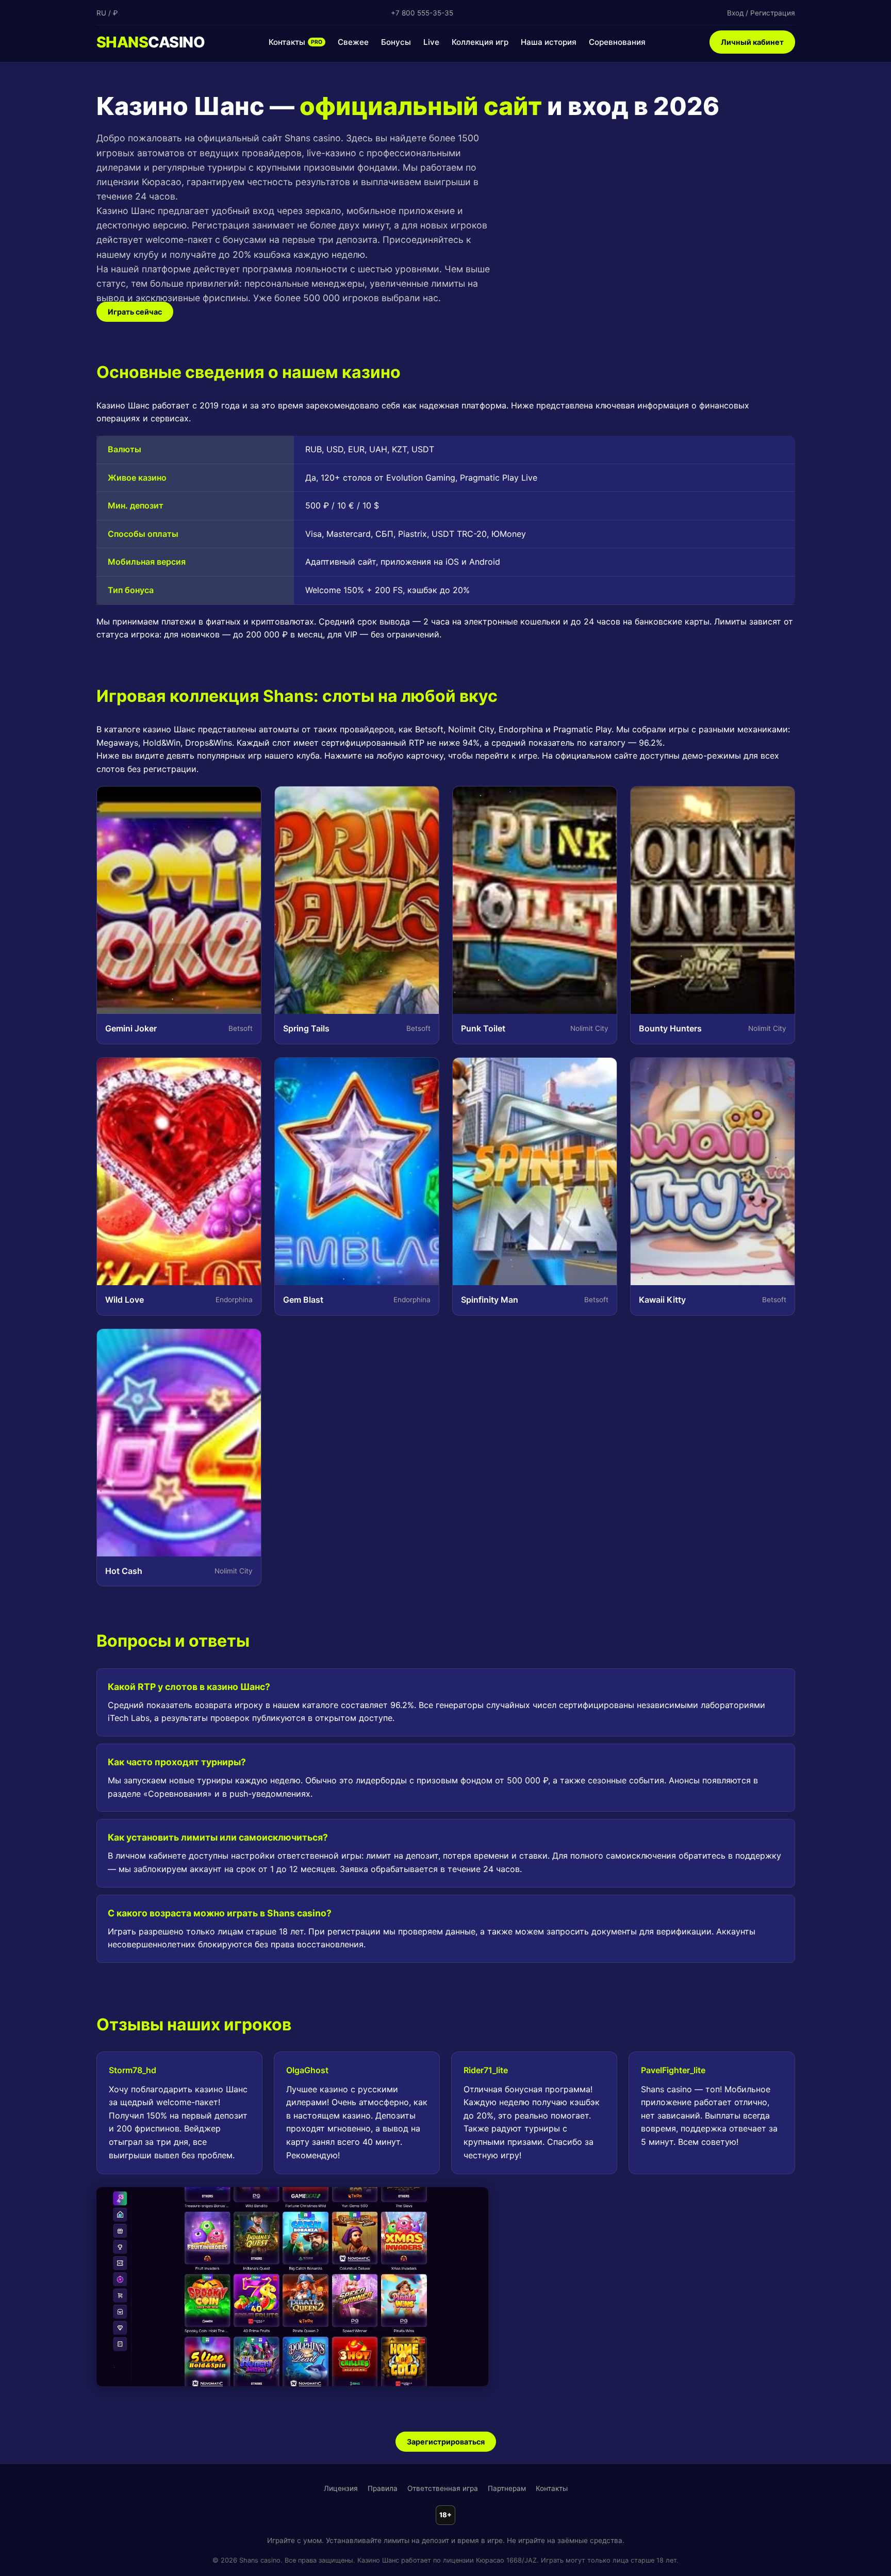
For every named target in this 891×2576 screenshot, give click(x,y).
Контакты (295, 42)
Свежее (353, 42)
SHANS (151, 42)
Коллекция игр (480, 42)
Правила (383, 2488)
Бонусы (396, 42)
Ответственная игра (443, 2488)
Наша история (549, 42)
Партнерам (507, 2488)
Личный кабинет (752, 42)
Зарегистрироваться (446, 2442)
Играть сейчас (135, 312)
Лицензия (341, 2488)
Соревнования (617, 42)
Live (431, 42)
